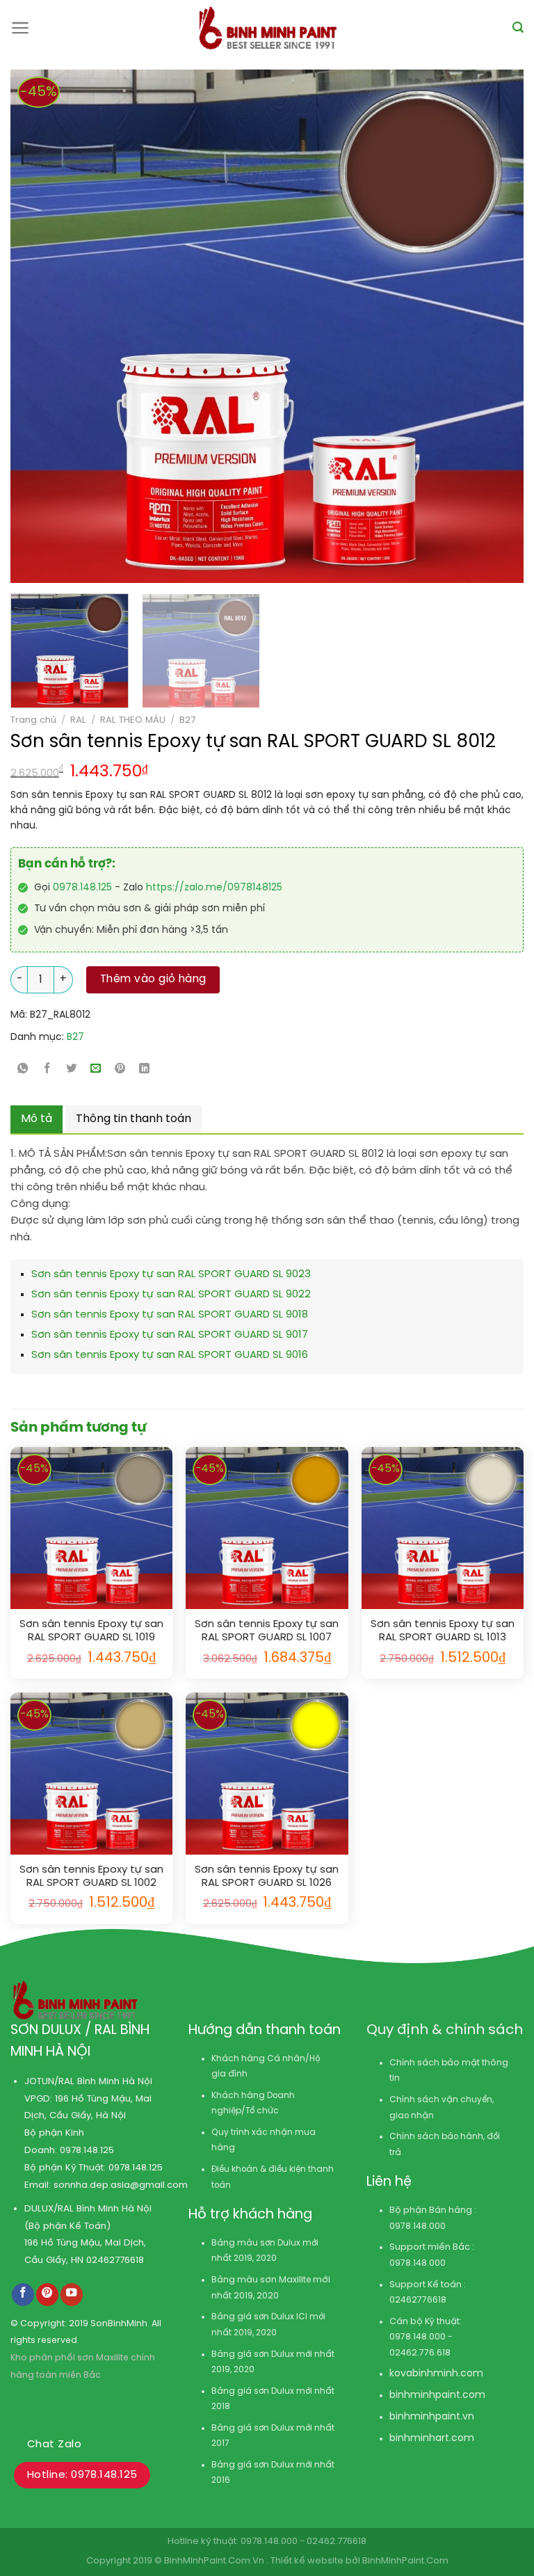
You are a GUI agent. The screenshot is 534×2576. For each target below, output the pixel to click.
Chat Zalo (54, 2445)
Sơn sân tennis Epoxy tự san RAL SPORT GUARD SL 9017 (170, 1335)
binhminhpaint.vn (432, 2417)
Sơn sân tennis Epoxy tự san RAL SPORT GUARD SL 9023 (171, 1274)
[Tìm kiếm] (518, 27)
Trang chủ (33, 720)
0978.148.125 (82, 888)
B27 (187, 720)
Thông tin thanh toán (133, 1119)
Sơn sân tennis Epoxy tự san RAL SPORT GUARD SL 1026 (267, 1877)
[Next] (460, 326)
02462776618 (115, 2260)
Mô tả (37, 1119)
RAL (78, 720)
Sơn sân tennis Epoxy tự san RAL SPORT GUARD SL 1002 (91, 1877)
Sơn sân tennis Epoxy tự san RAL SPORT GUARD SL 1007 (267, 1631)
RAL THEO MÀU (133, 720)
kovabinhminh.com (436, 2374)
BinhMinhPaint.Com (405, 2561)
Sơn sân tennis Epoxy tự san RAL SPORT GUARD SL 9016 (170, 1355)
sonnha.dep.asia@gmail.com (121, 2185)
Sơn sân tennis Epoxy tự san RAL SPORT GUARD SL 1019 (91, 1631)
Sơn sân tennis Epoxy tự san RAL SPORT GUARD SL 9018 (170, 1315)
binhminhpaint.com (437, 2395)
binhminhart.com (432, 2439)
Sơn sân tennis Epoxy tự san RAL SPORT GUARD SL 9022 (171, 1295)
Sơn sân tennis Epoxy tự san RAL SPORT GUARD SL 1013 (443, 1631)
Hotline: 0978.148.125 (82, 2475)
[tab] (37, 1119)
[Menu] (21, 28)
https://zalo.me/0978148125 (214, 888)
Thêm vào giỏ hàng (153, 979)
